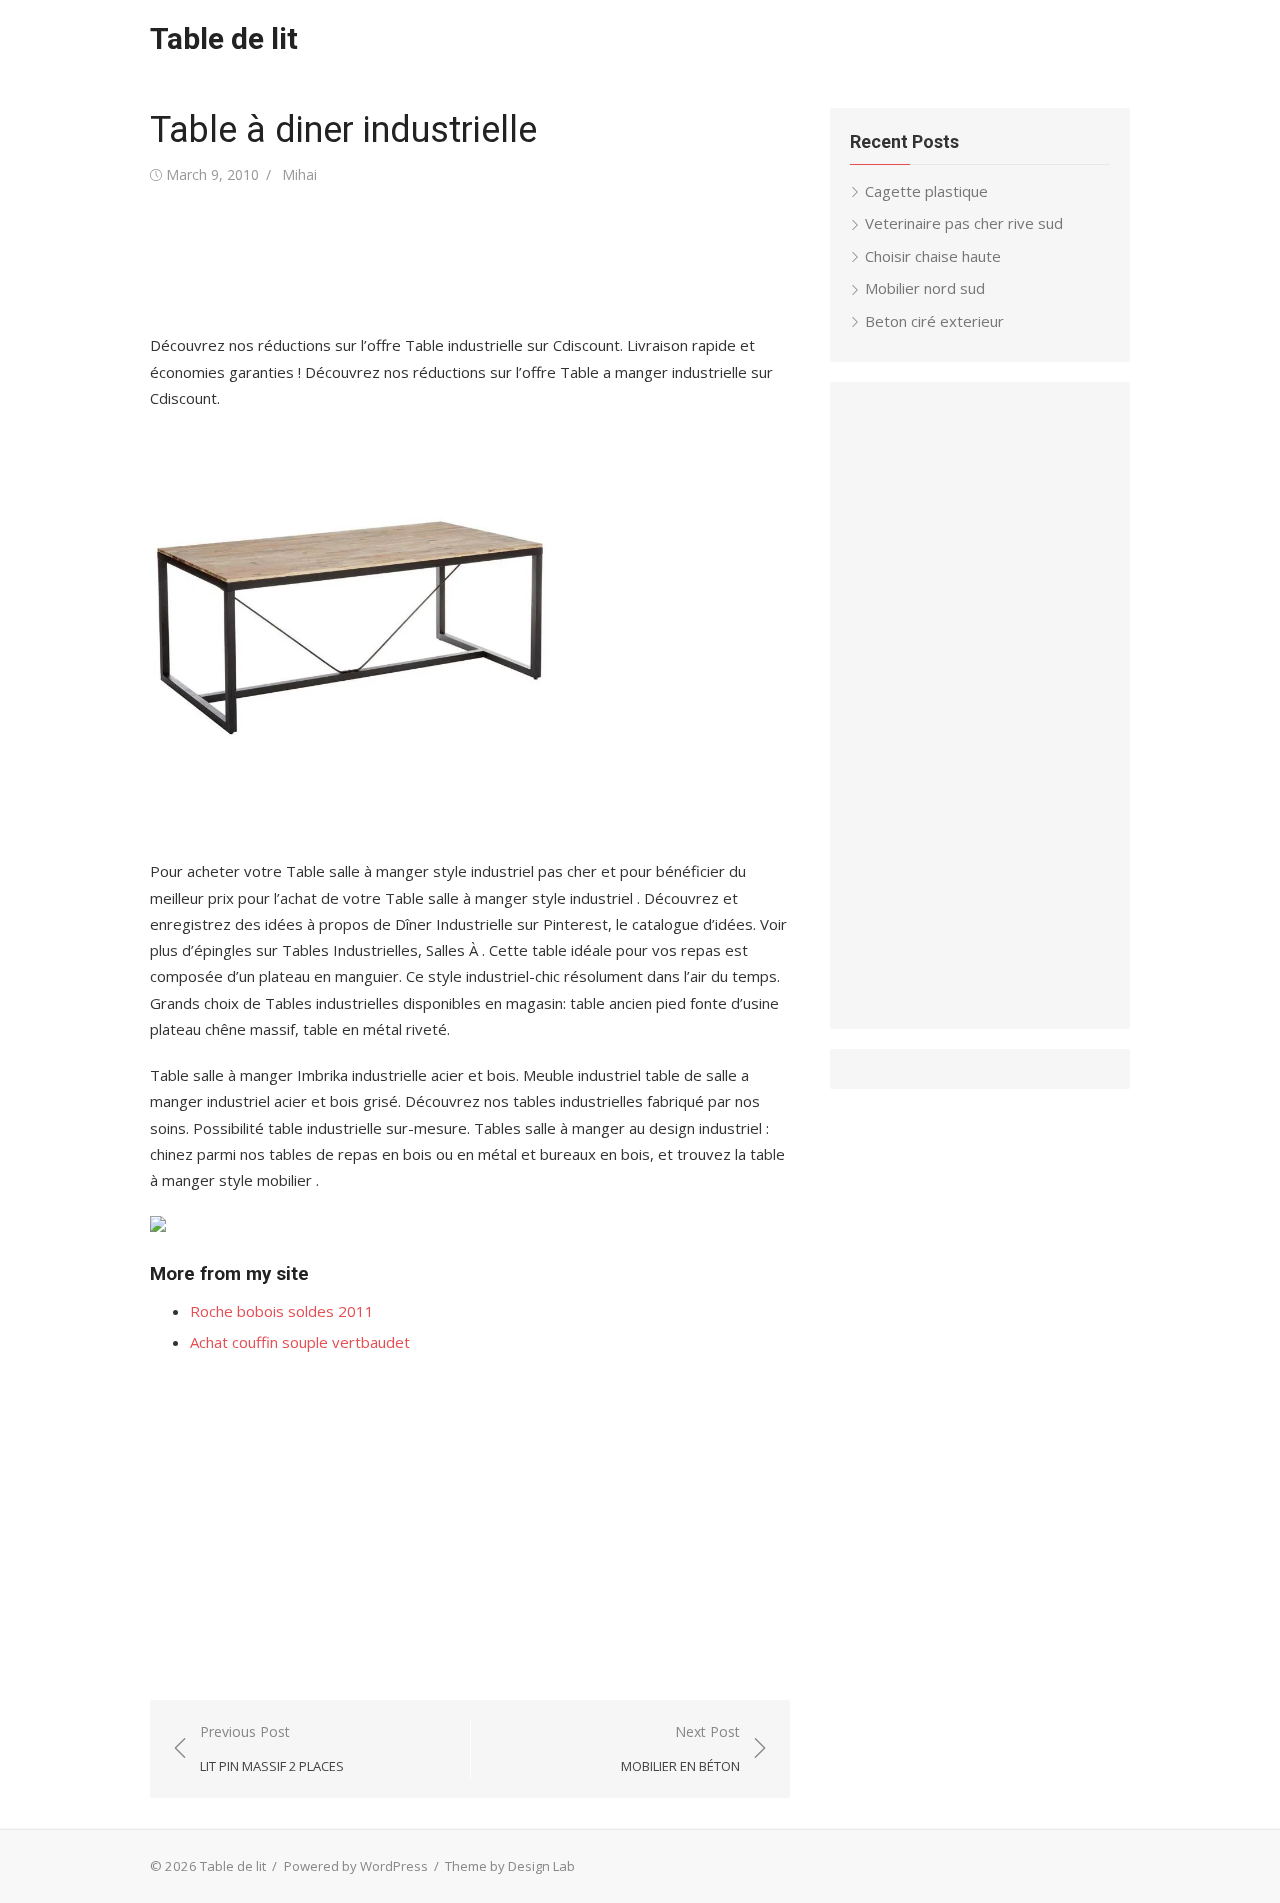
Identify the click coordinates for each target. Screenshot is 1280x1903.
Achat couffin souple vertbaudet (300, 1342)
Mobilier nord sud (925, 288)
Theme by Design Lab (510, 1866)
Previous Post (272, 1748)
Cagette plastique (926, 191)
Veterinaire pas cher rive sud (964, 223)
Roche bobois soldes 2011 (282, 1311)
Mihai (299, 174)
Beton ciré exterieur (934, 321)
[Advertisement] (514, 260)
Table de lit (224, 38)
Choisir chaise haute (933, 256)
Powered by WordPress (356, 1866)
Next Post (680, 1748)
